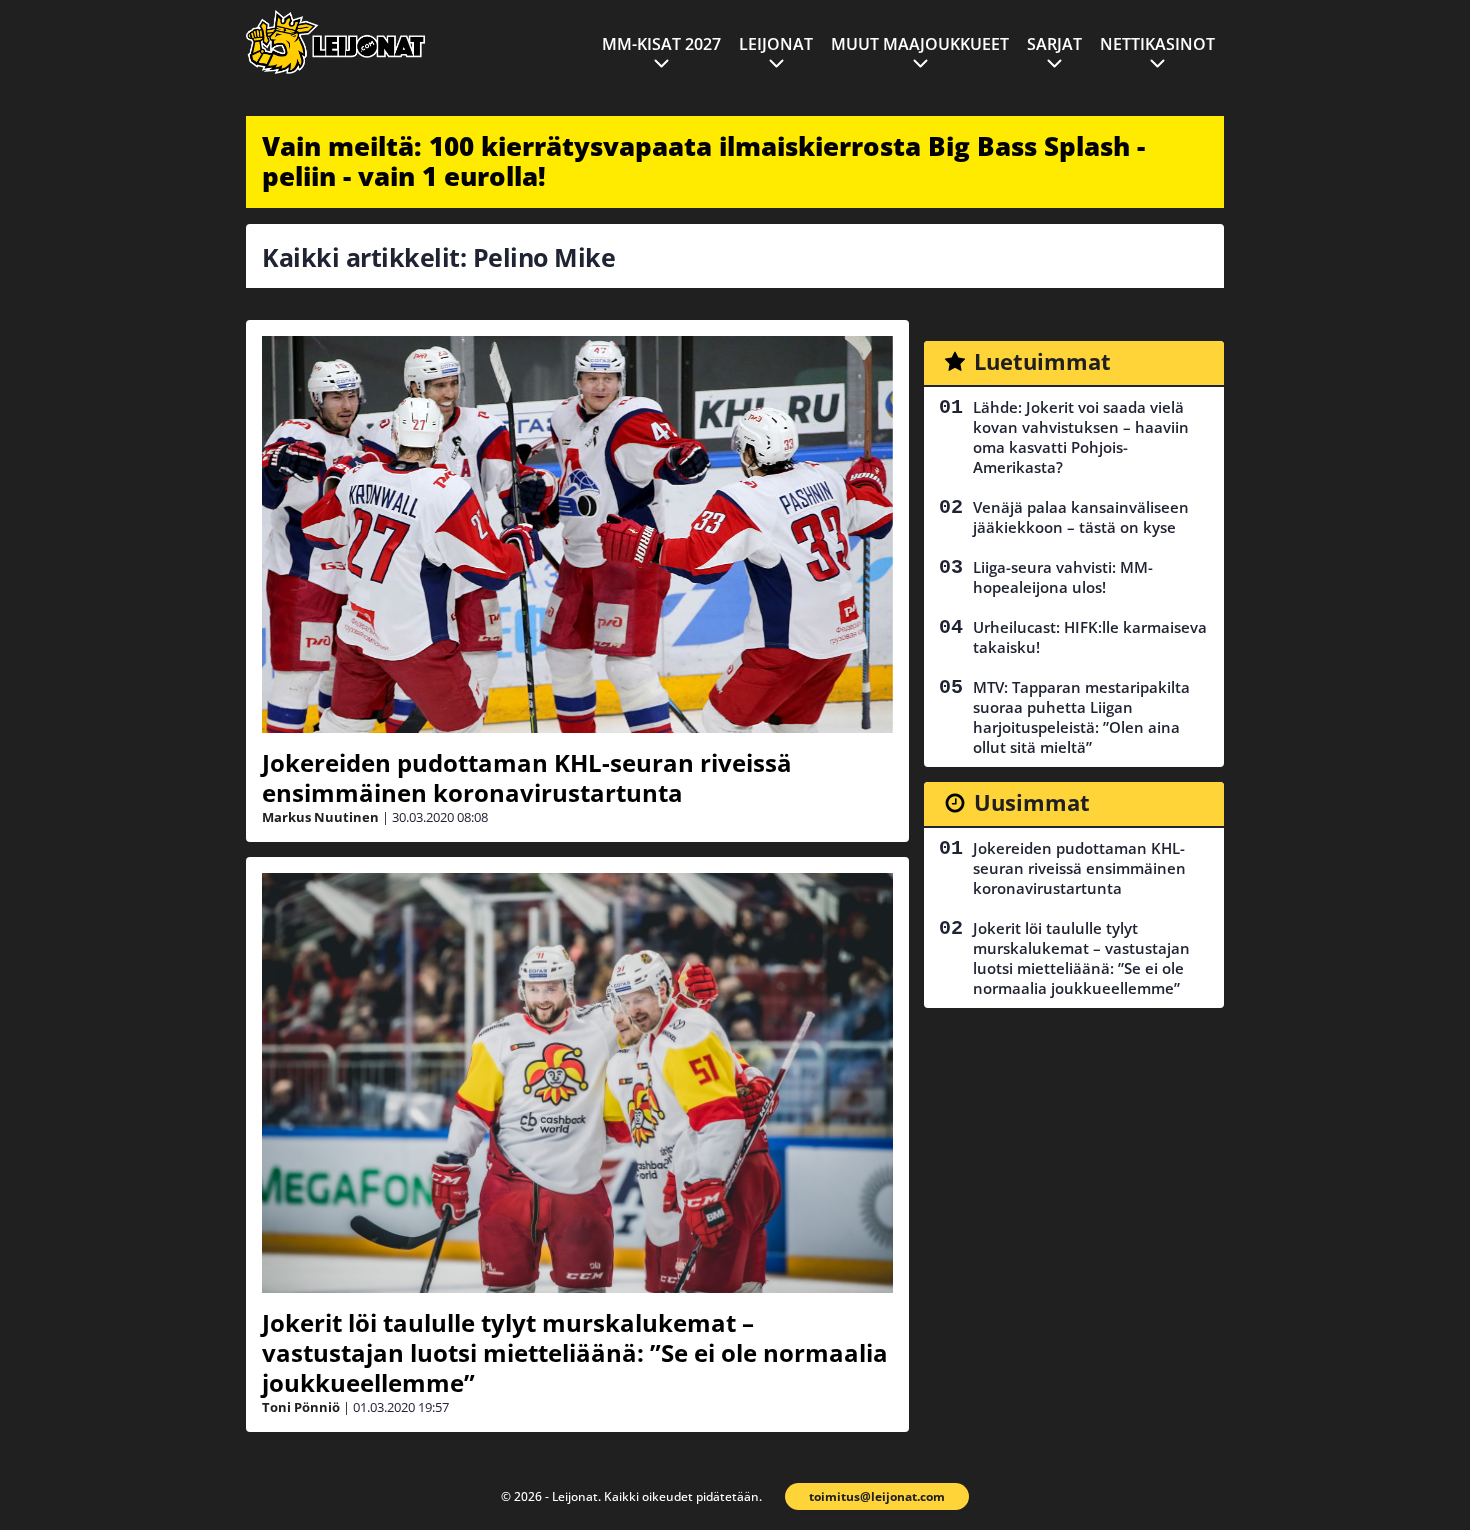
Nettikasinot (1157, 44)
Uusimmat (1032, 802)
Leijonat (776, 44)
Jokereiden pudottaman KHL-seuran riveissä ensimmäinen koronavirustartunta (527, 777)
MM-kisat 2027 (661, 44)
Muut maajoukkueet (920, 44)
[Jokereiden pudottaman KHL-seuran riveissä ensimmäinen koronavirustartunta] (577, 534)
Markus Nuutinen (320, 817)
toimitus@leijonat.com (877, 1496)
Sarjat (1054, 44)
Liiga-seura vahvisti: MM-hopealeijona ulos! (1063, 577)
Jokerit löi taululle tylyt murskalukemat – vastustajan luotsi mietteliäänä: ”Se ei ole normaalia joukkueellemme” (575, 1352)
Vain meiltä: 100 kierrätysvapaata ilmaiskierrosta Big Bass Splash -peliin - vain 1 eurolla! (703, 161)
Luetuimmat (1042, 361)
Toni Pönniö (301, 1407)
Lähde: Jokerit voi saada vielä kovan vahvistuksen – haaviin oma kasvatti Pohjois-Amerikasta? (1081, 437)
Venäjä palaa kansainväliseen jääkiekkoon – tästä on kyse (1081, 517)
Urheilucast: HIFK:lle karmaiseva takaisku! (1090, 637)
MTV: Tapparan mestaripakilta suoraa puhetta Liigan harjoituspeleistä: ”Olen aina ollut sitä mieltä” (1081, 717)
